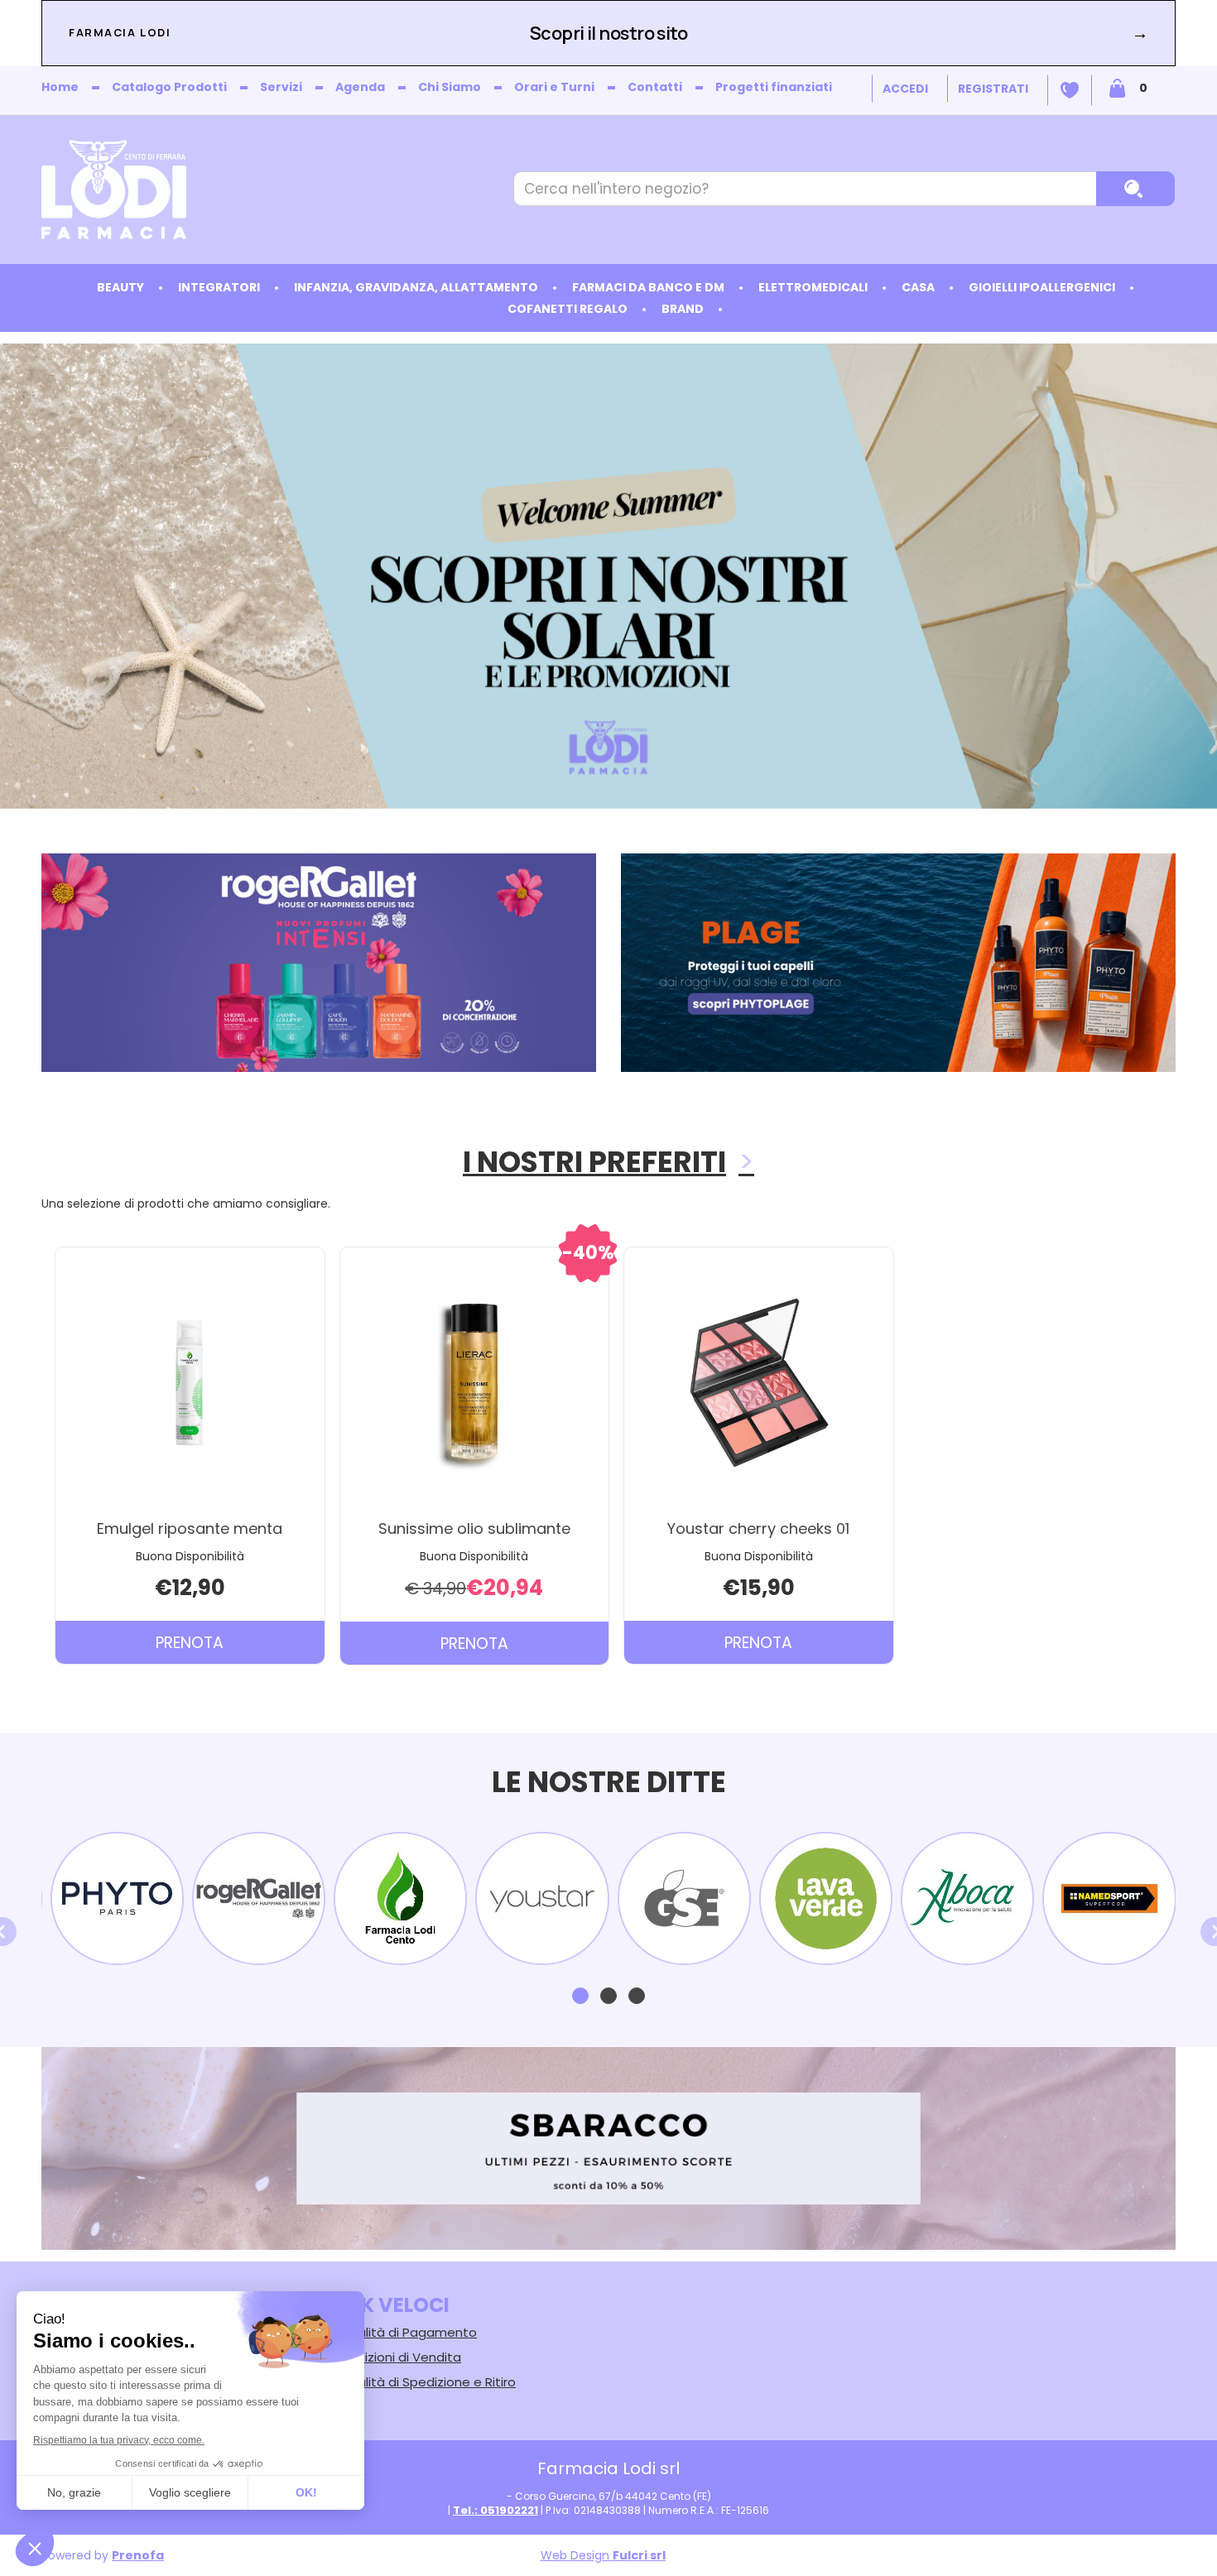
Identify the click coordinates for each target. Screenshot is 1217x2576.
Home (60, 87)
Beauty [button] (120, 287)
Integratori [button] (219, 287)
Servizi (281, 87)
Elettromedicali (813, 287)
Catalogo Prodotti (169, 87)
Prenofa (138, 2555)
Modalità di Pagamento (404, 2332)
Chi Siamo (450, 87)
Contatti (655, 87)
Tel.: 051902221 (495, 2510)
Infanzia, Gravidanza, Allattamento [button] (416, 287)
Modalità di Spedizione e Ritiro (423, 2382)
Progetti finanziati (774, 87)
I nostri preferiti (594, 1162)
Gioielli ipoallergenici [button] (1042, 287)
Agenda (360, 87)
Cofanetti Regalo (568, 309)
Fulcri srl (639, 2555)
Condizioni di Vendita (396, 2357)
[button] (580, 1996)
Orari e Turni (554, 87)
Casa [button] (918, 287)
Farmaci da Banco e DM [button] (648, 287)
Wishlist (1070, 90)
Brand (683, 309)
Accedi (905, 89)
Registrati (993, 89)
